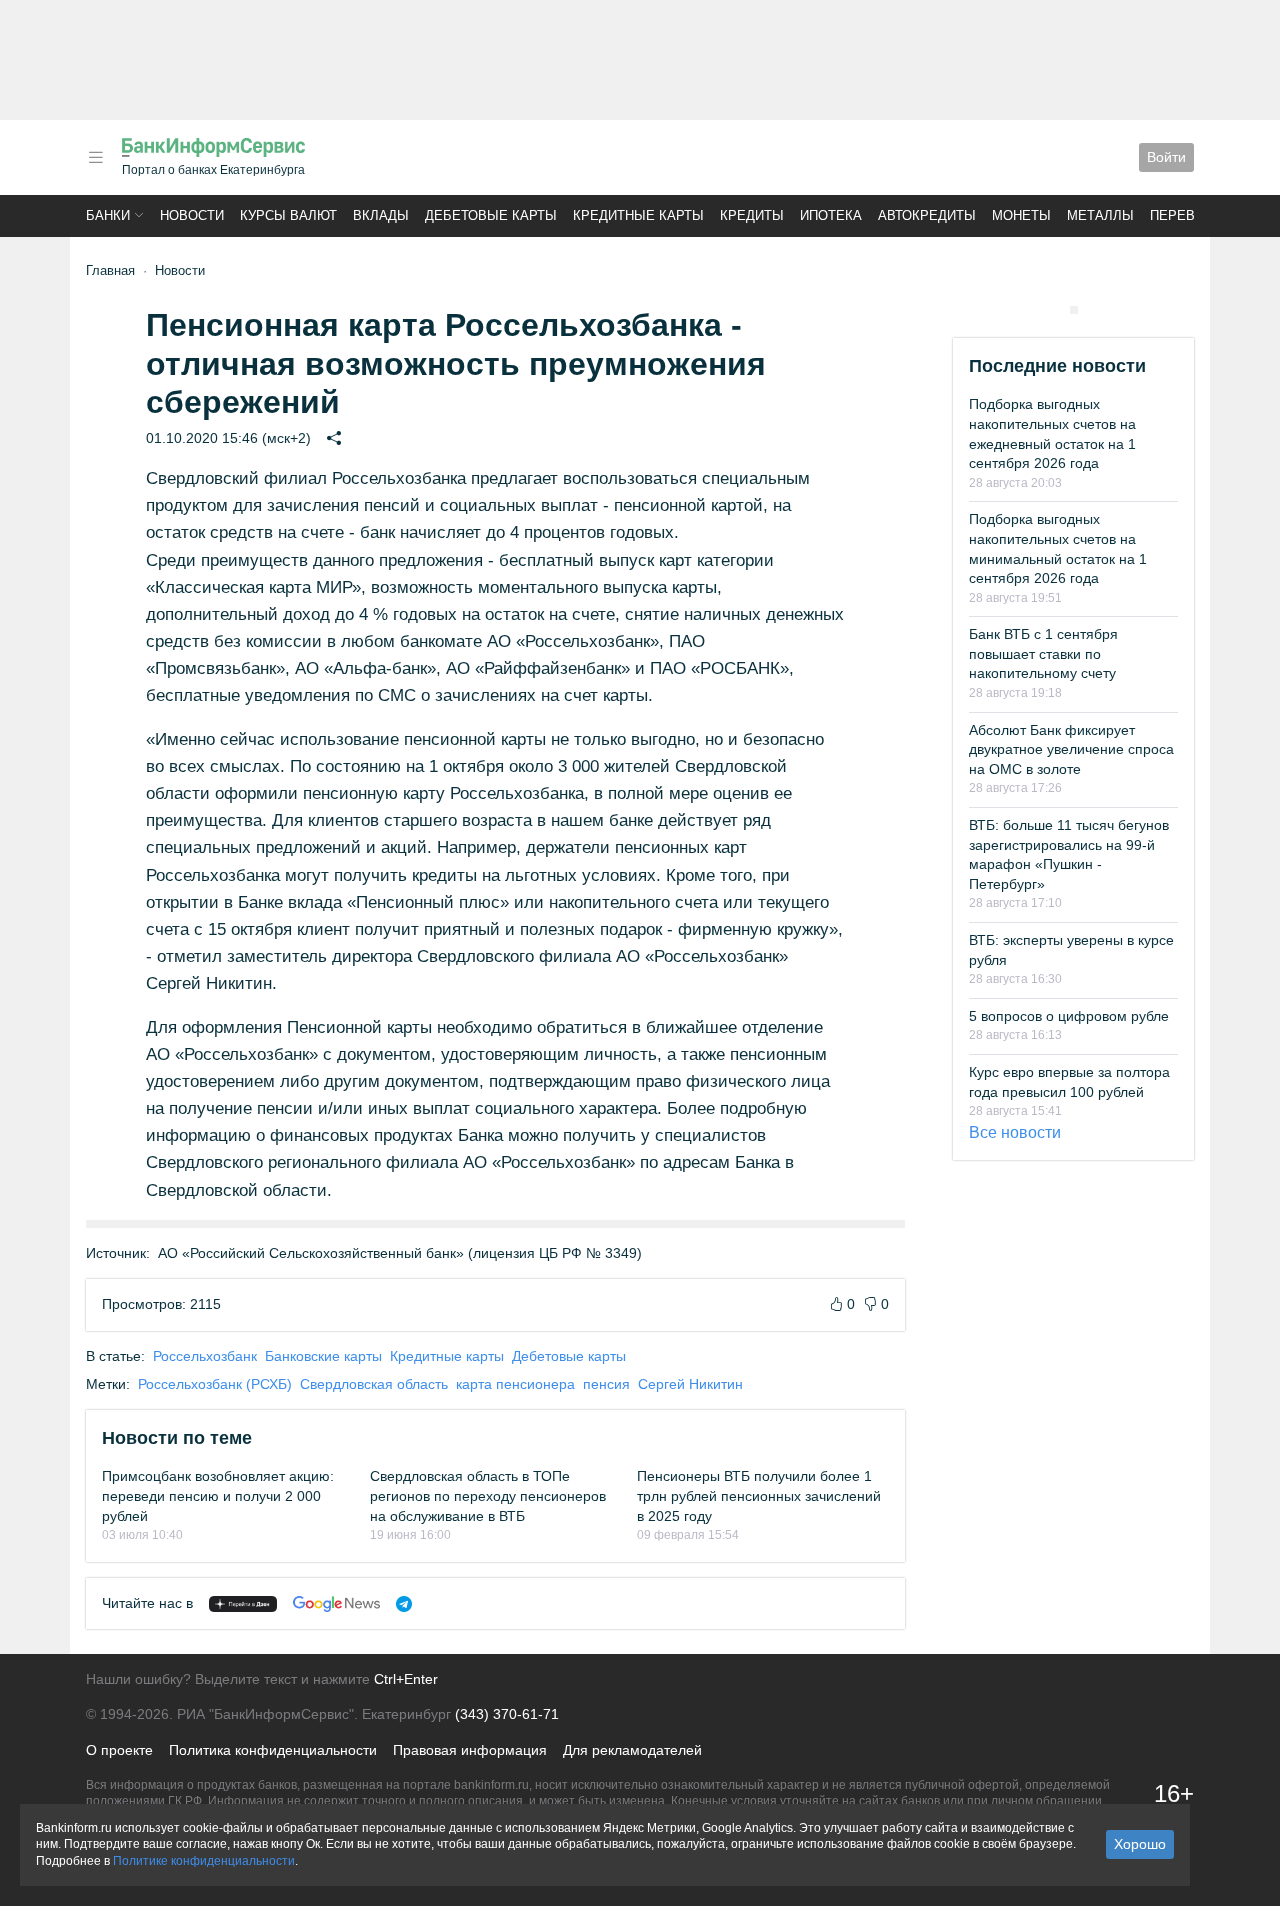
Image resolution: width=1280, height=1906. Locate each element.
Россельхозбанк (205, 1356)
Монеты (1021, 215)
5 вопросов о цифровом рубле (1069, 1016)
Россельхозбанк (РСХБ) (215, 1384)
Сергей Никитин (690, 1384)
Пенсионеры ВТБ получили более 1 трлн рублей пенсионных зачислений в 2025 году (759, 1495)
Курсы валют (288, 215)
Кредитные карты (638, 215)
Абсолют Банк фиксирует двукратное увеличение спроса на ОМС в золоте (1071, 749)
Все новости (1015, 1132)
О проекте (119, 1750)
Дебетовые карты (491, 215)
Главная (110, 270)
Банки (108, 215)
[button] (96, 157)
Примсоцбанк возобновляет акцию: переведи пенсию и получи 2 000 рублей (218, 1495)
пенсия (606, 1384)
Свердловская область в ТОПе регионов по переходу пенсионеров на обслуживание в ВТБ (488, 1495)
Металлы (1100, 215)
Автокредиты (927, 215)
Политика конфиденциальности (273, 1750)
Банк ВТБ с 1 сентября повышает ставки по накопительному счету (1043, 653)
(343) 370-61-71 (507, 1714)
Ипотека (831, 215)
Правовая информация (470, 1750)
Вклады (381, 215)
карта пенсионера (515, 1384)
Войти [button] (1166, 157)
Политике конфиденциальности (204, 1861)
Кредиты (752, 215)
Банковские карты (323, 1356)
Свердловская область (374, 1384)
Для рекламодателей (632, 1750)
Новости (192, 215)
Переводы (1188, 215)
